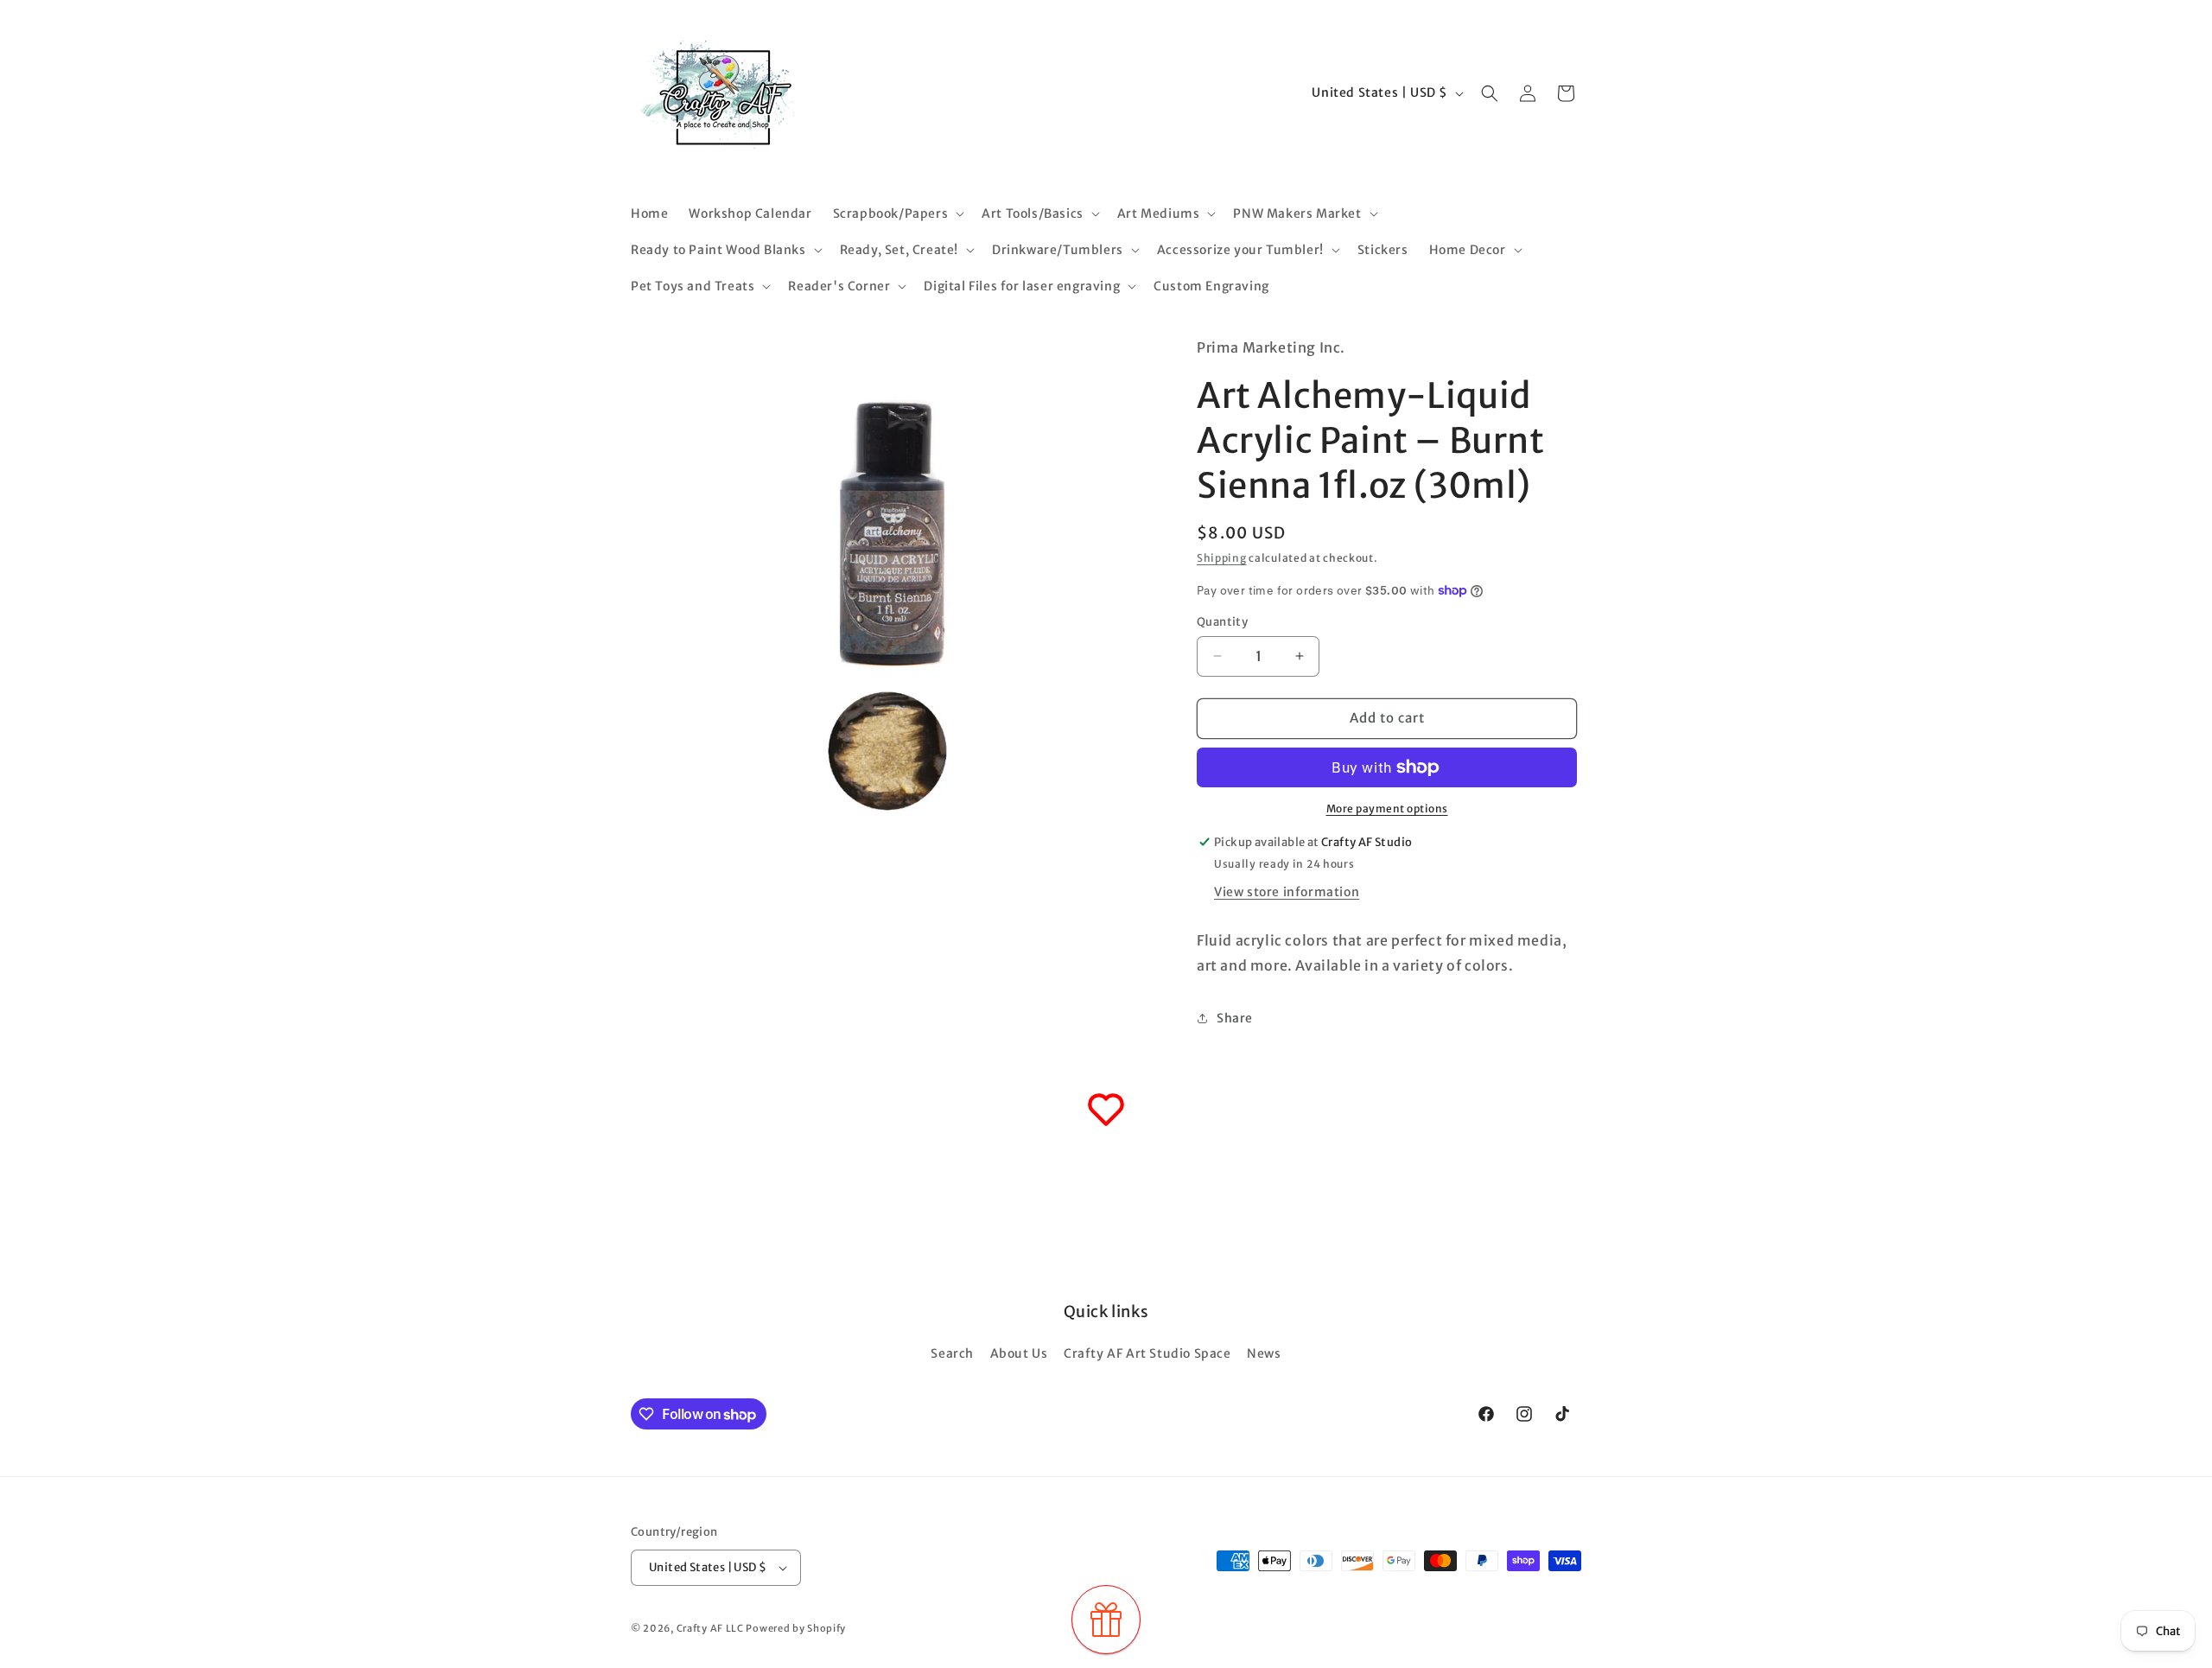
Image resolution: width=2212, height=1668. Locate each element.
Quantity (1222, 622)
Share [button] (1235, 1018)
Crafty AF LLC (710, 1628)
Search (952, 1353)
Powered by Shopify (796, 1628)
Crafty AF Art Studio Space (1147, 1353)
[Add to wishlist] (1106, 1110)
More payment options (1387, 809)
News (1264, 1353)
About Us (1019, 1353)
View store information (1287, 892)
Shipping (1222, 558)
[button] (897, 213)
